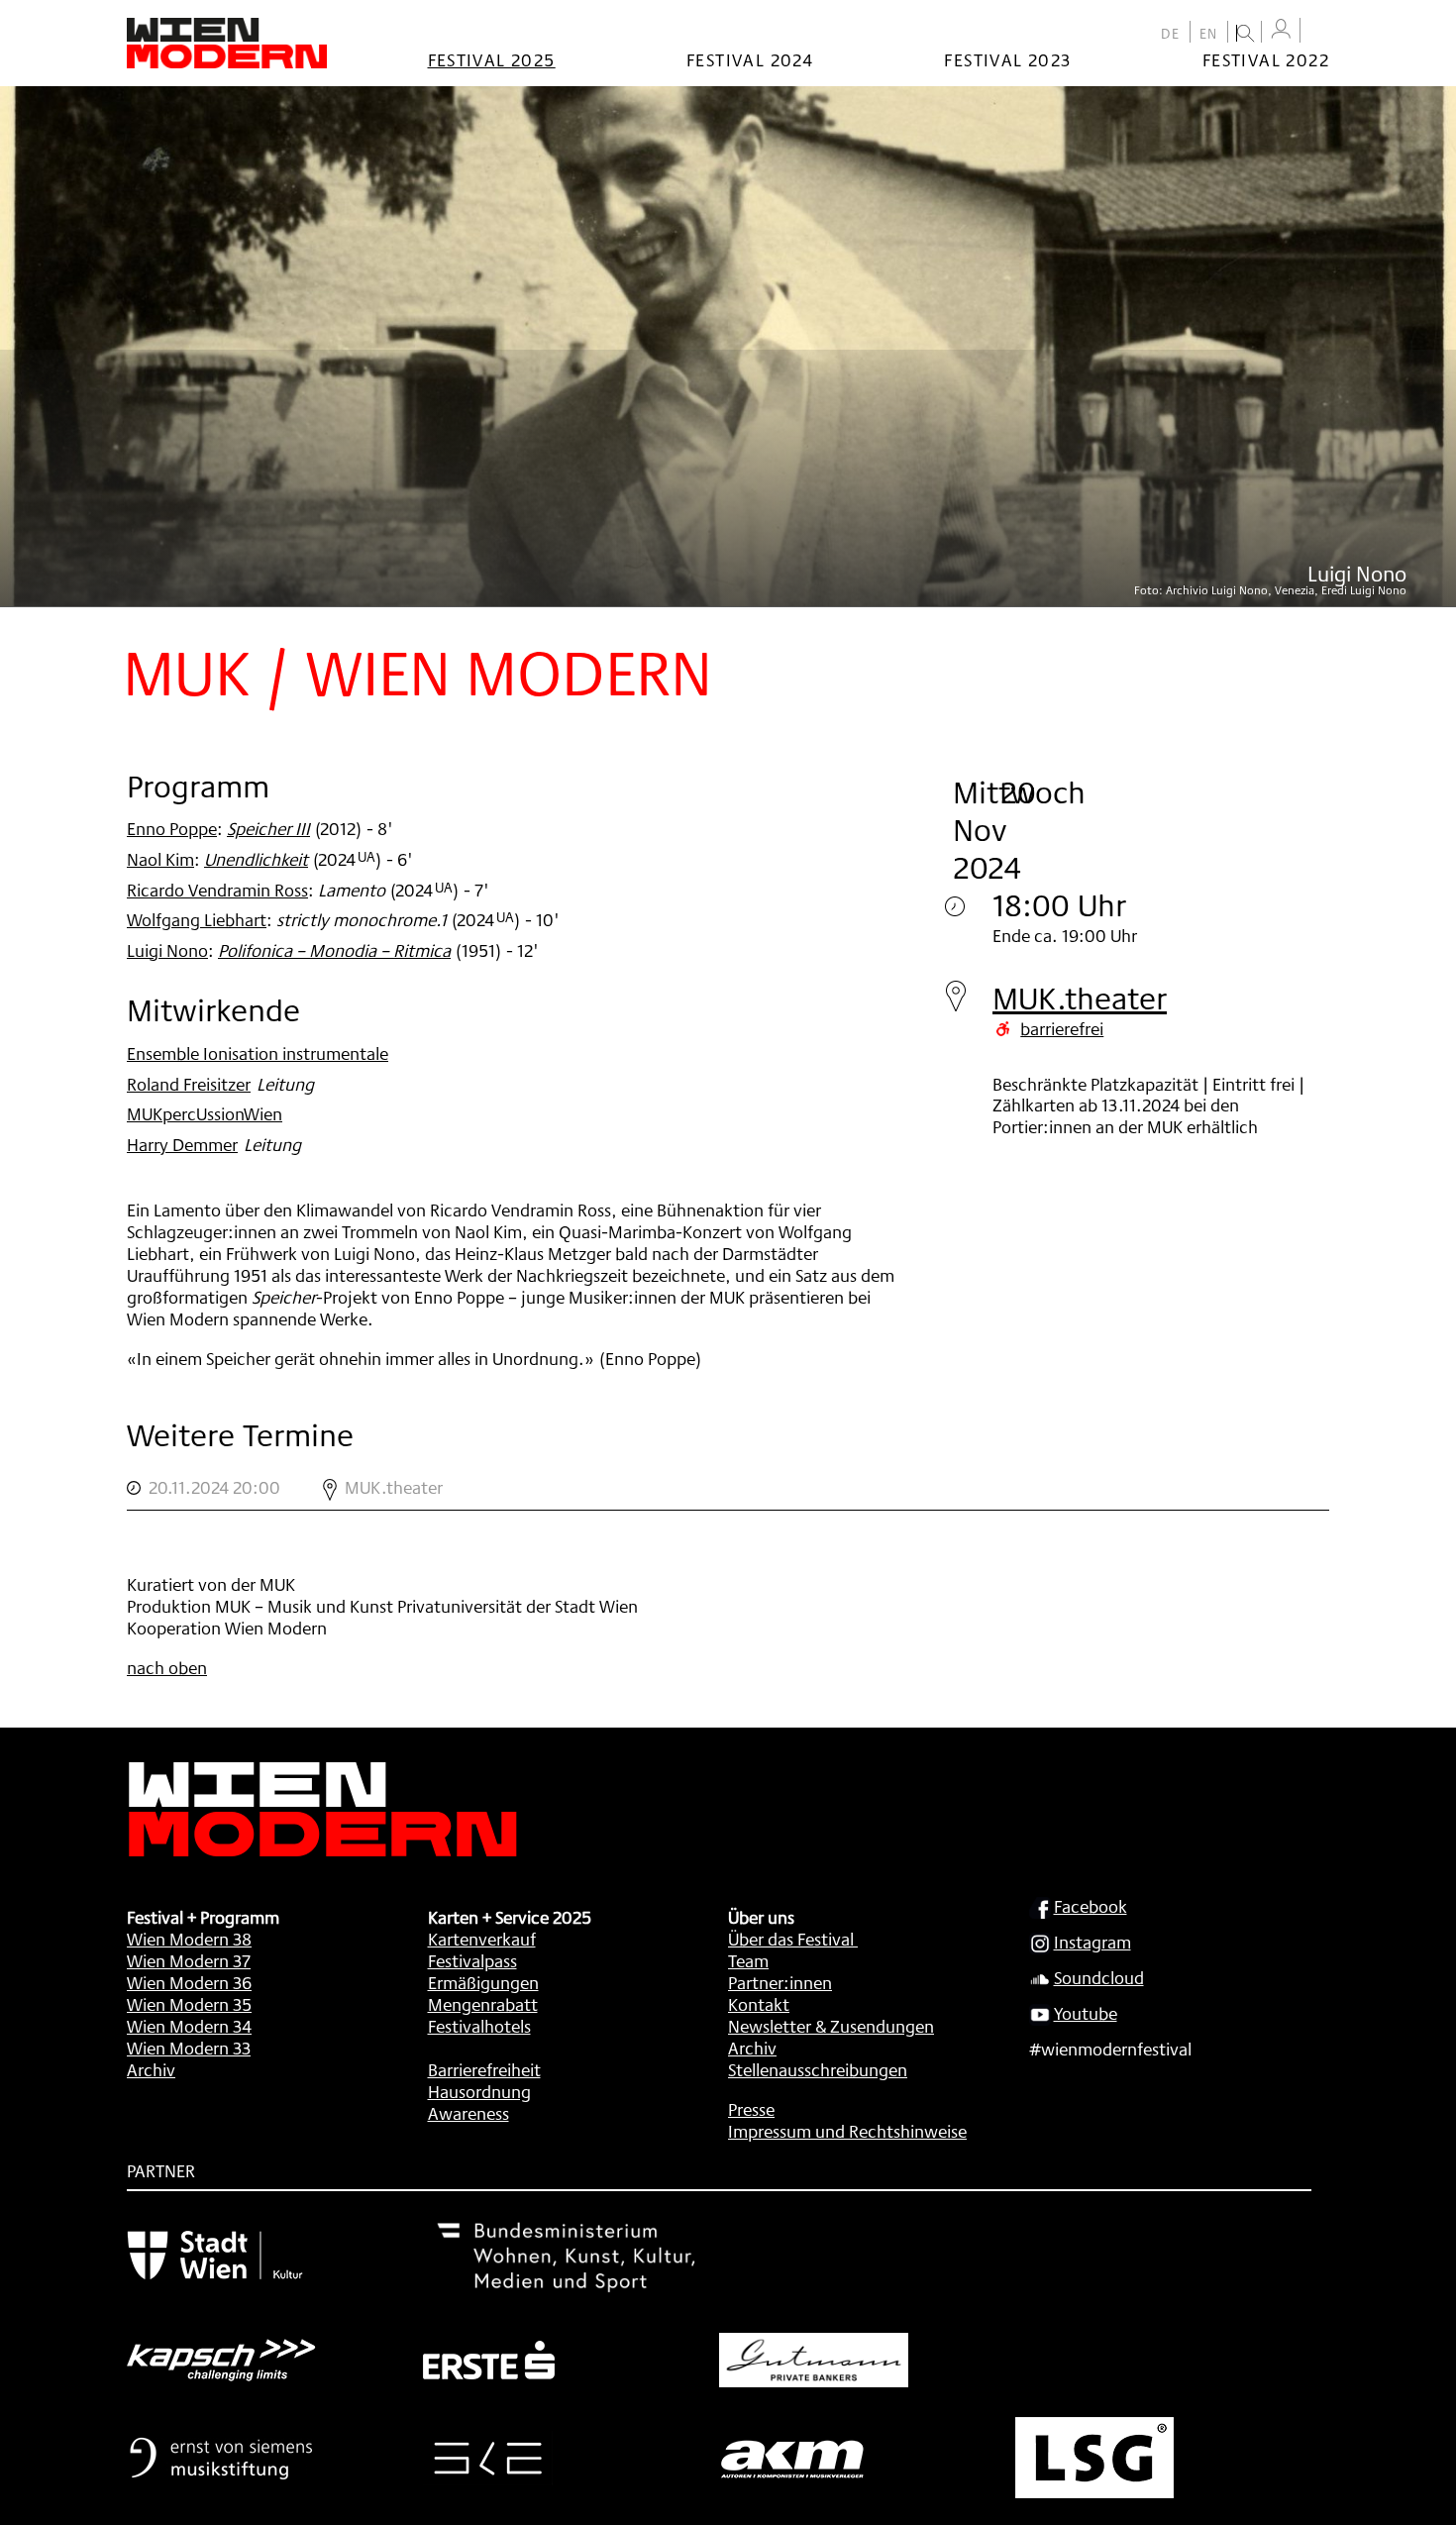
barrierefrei (1062, 1028)
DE (1171, 34)
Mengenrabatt (483, 2004)
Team (748, 1960)
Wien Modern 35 (189, 2004)
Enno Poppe (172, 828)
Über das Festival (791, 1939)
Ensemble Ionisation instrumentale (258, 1053)
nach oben (167, 1667)
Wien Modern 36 (189, 1982)
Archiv (151, 2069)
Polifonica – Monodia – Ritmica (334, 950)
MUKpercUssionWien (205, 1113)
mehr (728, 1488)
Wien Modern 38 (189, 1939)
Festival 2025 (492, 59)
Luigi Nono (167, 950)
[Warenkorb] (1319, 32)
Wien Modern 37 (189, 1960)
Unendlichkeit (256, 859)
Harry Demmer (182, 1144)
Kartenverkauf (482, 1939)
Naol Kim (160, 859)
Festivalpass (472, 1960)
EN (1209, 34)
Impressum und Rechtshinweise (847, 2131)
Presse (751, 2109)
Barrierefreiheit (484, 2069)
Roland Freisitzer (189, 1084)
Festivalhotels (479, 2026)
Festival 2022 (1266, 59)
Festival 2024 (750, 59)
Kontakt (759, 2004)
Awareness (468, 2113)
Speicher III (268, 828)
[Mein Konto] (1281, 29)
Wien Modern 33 (189, 2048)
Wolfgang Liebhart (197, 919)
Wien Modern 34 (189, 2026)
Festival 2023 (1007, 59)
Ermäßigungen (483, 1982)
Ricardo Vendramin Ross (217, 890)
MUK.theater (1080, 998)
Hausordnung (479, 2091)
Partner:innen (780, 1982)
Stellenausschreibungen (818, 2069)
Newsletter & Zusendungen (831, 2026)
